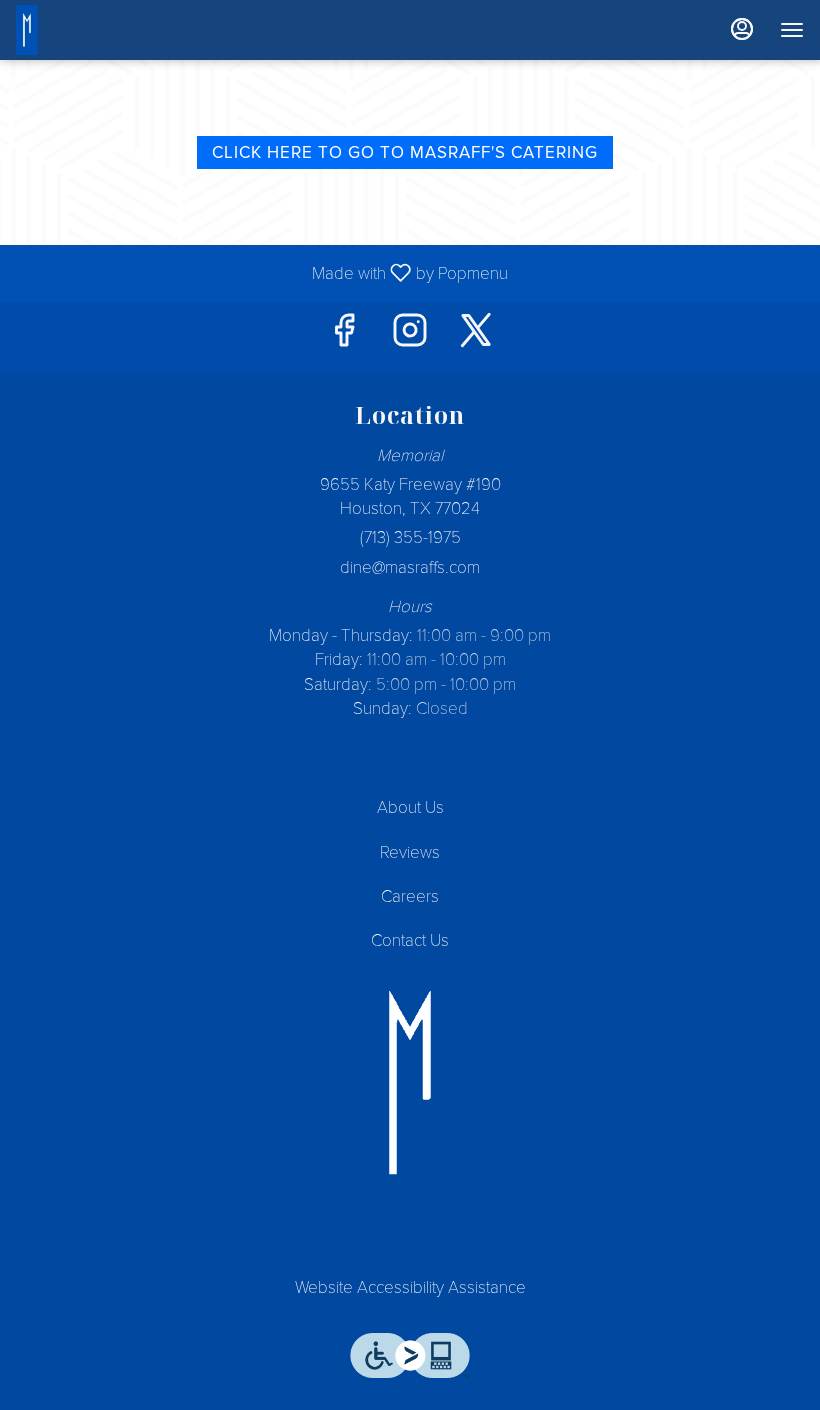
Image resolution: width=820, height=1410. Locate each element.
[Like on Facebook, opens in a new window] (344, 337)
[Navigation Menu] (792, 30)
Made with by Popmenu (261, 272)
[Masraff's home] (56, 30)
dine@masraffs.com (410, 567)
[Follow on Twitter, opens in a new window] (476, 337)
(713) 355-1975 (410, 537)
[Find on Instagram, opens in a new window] (410, 337)
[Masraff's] (410, 1082)
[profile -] (742, 29)
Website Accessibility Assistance (410, 1287)
